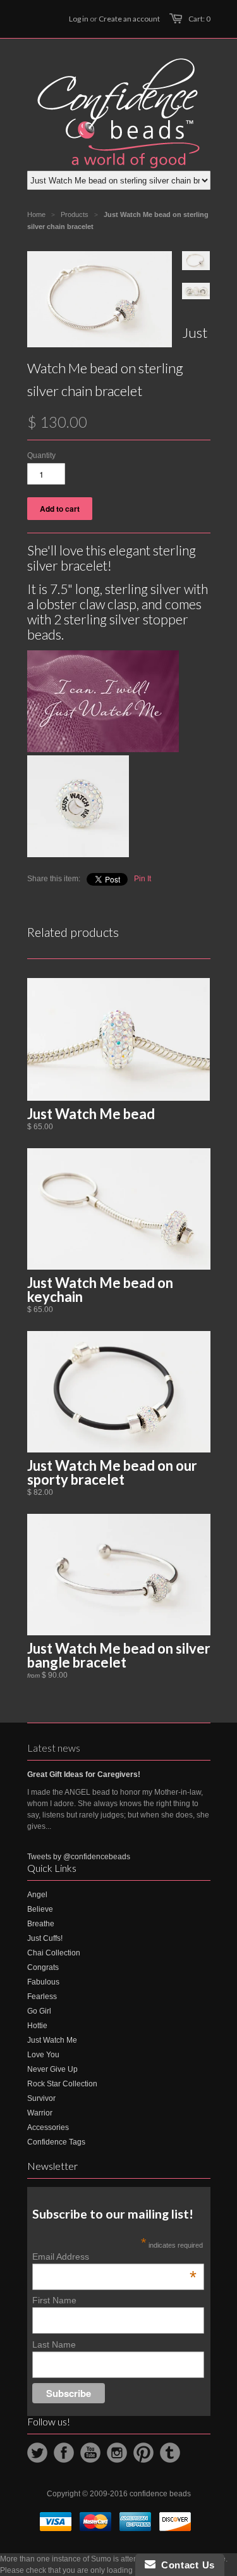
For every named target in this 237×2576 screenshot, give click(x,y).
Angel (37, 1895)
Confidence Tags (56, 2142)
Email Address (114, 2257)
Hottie (37, 2026)
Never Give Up (52, 2069)
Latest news (54, 1748)
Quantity (41, 455)
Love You (43, 2055)
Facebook (64, 2453)
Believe (40, 1909)
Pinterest (143, 2453)
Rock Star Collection (62, 2084)
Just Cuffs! (45, 1938)
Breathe (41, 1924)
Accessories (48, 2127)
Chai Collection (54, 1953)
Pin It (143, 879)
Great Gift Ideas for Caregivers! (84, 1774)
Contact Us (185, 2565)
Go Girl (39, 2011)
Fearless (42, 1997)
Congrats (43, 1967)
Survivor (41, 2098)
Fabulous (43, 1982)
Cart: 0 (199, 19)
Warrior (40, 2113)
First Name (54, 2300)
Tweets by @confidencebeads (79, 1857)
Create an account (129, 19)
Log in (79, 19)
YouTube (90, 2453)
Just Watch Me (52, 2040)
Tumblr (170, 2453)
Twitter (37, 2453)
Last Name (54, 2344)
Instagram (117, 2453)
